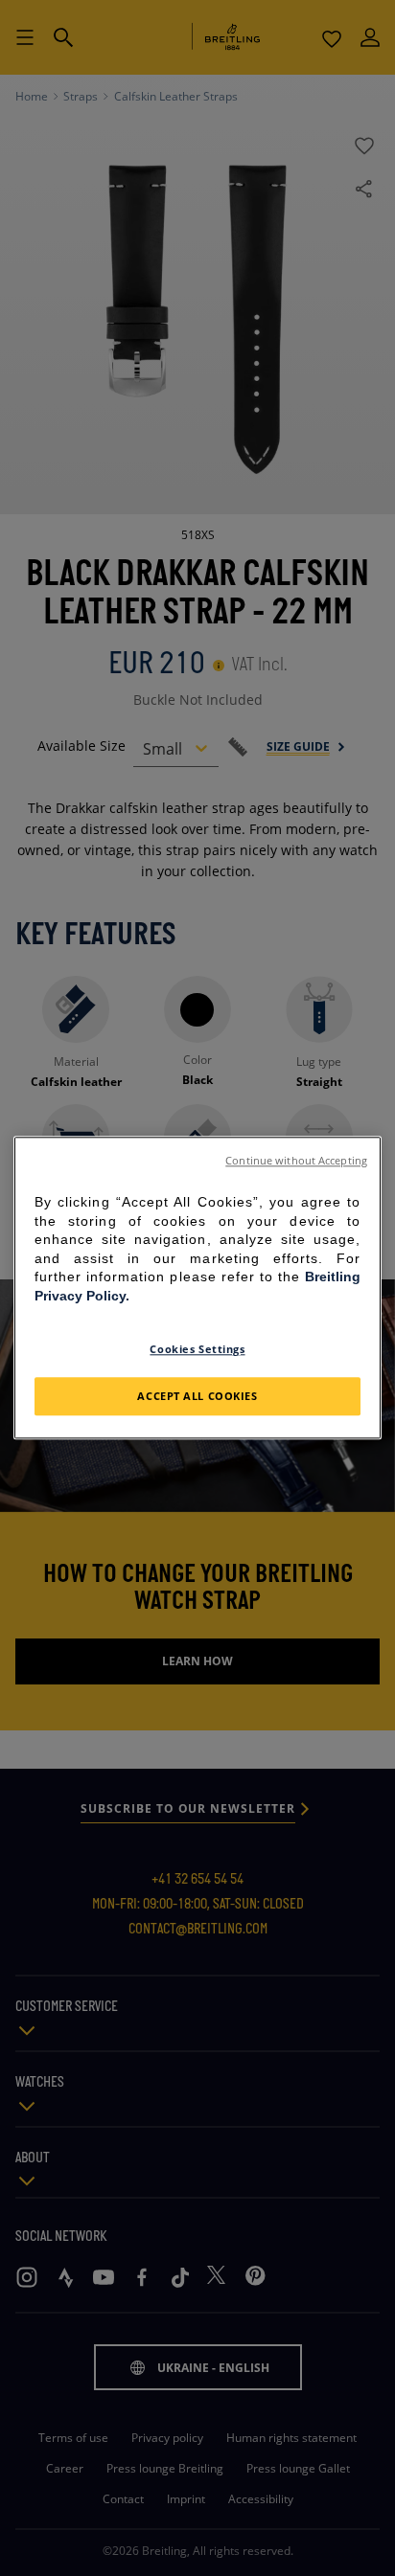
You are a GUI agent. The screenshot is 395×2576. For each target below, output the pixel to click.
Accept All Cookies (197, 1397)
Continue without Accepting (296, 1161)
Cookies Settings (197, 1349)
